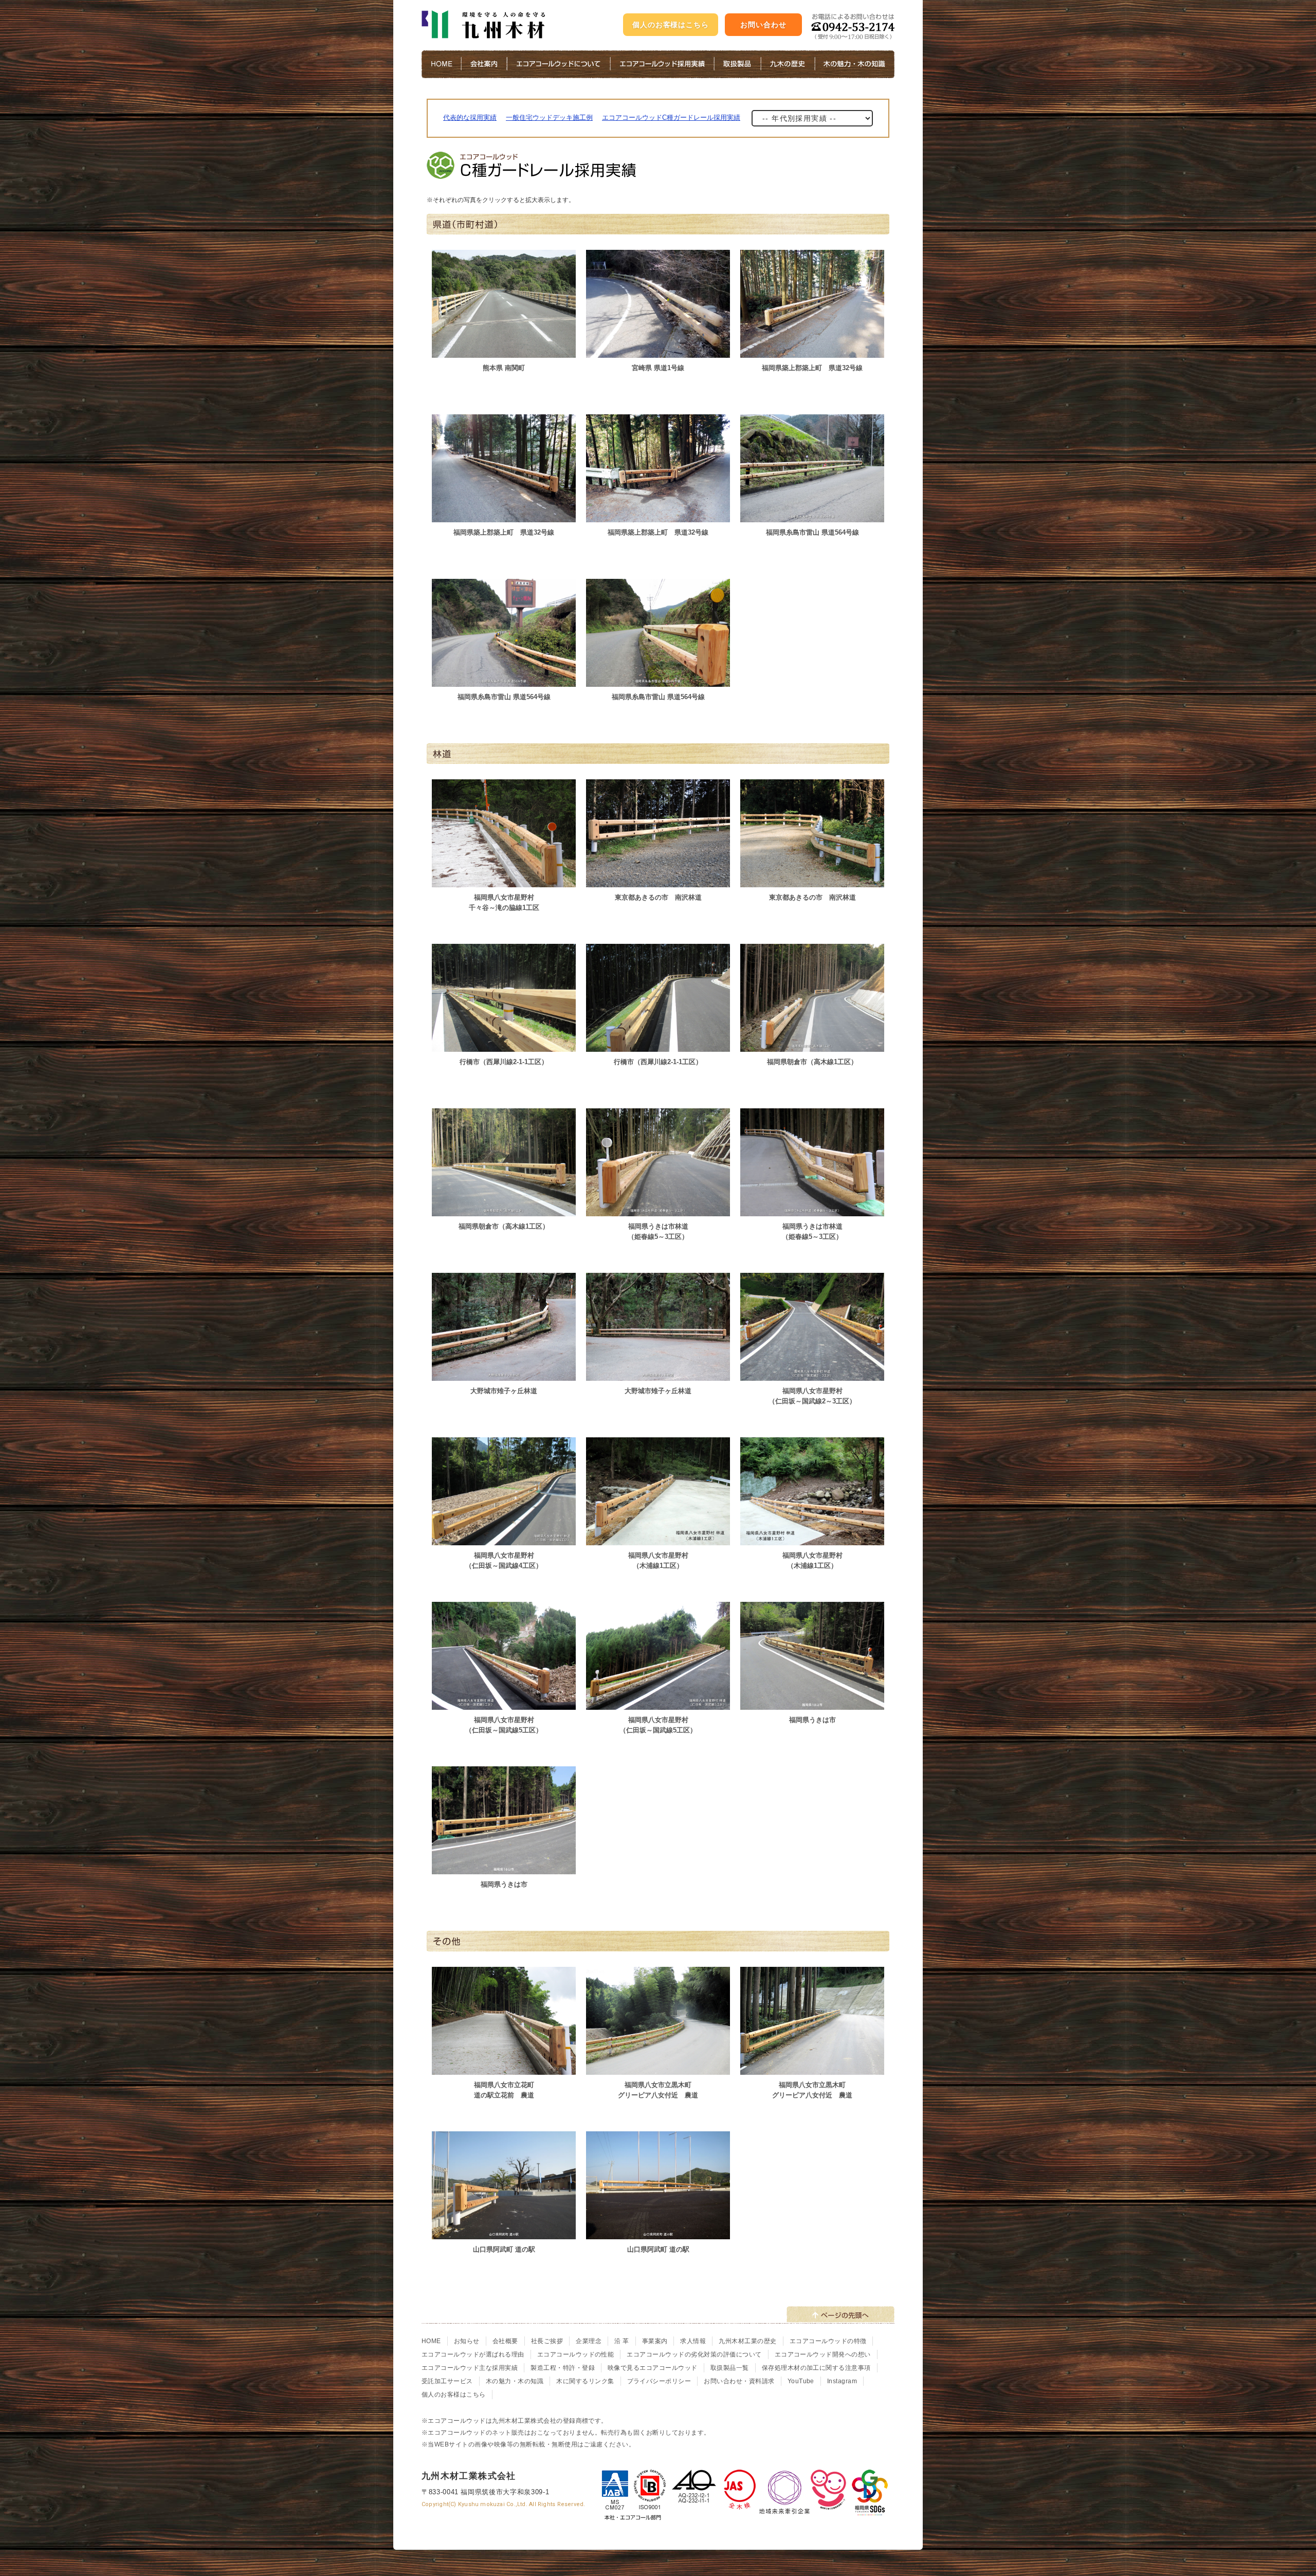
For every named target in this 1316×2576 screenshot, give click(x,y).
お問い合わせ (763, 25)
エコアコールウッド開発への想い (823, 2354)
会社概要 (505, 2341)
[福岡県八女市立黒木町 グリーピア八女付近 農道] (658, 2069)
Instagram (842, 2381)
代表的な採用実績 (470, 117)
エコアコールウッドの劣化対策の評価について (694, 2354)
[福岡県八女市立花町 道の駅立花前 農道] (504, 2069)
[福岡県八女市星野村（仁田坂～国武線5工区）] (504, 1704)
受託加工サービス (447, 2381)
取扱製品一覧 (730, 2368)
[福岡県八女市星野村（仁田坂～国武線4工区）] (504, 1539)
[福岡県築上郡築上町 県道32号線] (812, 352)
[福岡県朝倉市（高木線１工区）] (812, 1046)
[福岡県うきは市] (812, 1704)
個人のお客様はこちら (671, 25)
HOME (431, 2341)
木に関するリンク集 (585, 2381)
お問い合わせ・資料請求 (739, 2381)
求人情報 (693, 2341)
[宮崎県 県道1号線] (658, 352)
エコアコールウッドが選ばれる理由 (473, 2354)
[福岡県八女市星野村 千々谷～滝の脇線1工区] (504, 881)
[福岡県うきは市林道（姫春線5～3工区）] (658, 1210)
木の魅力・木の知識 (515, 2381)
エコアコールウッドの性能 (576, 2354)
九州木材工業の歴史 (747, 2341)
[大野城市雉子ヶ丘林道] (504, 1375)
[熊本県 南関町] (504, 352)
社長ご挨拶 (547, 2341)
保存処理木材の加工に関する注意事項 (816, 2368)
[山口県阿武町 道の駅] (504, 2233)
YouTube (801, 2381)
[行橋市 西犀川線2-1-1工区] (504, 1046)
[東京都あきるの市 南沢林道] (658, 881)
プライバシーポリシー (659, 2381)
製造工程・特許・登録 (563, 2368)
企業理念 (589, 2341)
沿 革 (622, 2341)
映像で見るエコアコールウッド (653, 2368)
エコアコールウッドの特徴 (828, 2341)
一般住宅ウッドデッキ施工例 (549, 117)
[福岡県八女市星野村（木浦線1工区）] (658, 1539)
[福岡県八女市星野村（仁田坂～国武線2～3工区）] (812, 1375)
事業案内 (655, 2341)
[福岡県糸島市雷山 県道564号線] (812, 516)
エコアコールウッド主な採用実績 (470, 2368)
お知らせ (467, 2341)
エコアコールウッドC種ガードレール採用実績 (671, 117)
